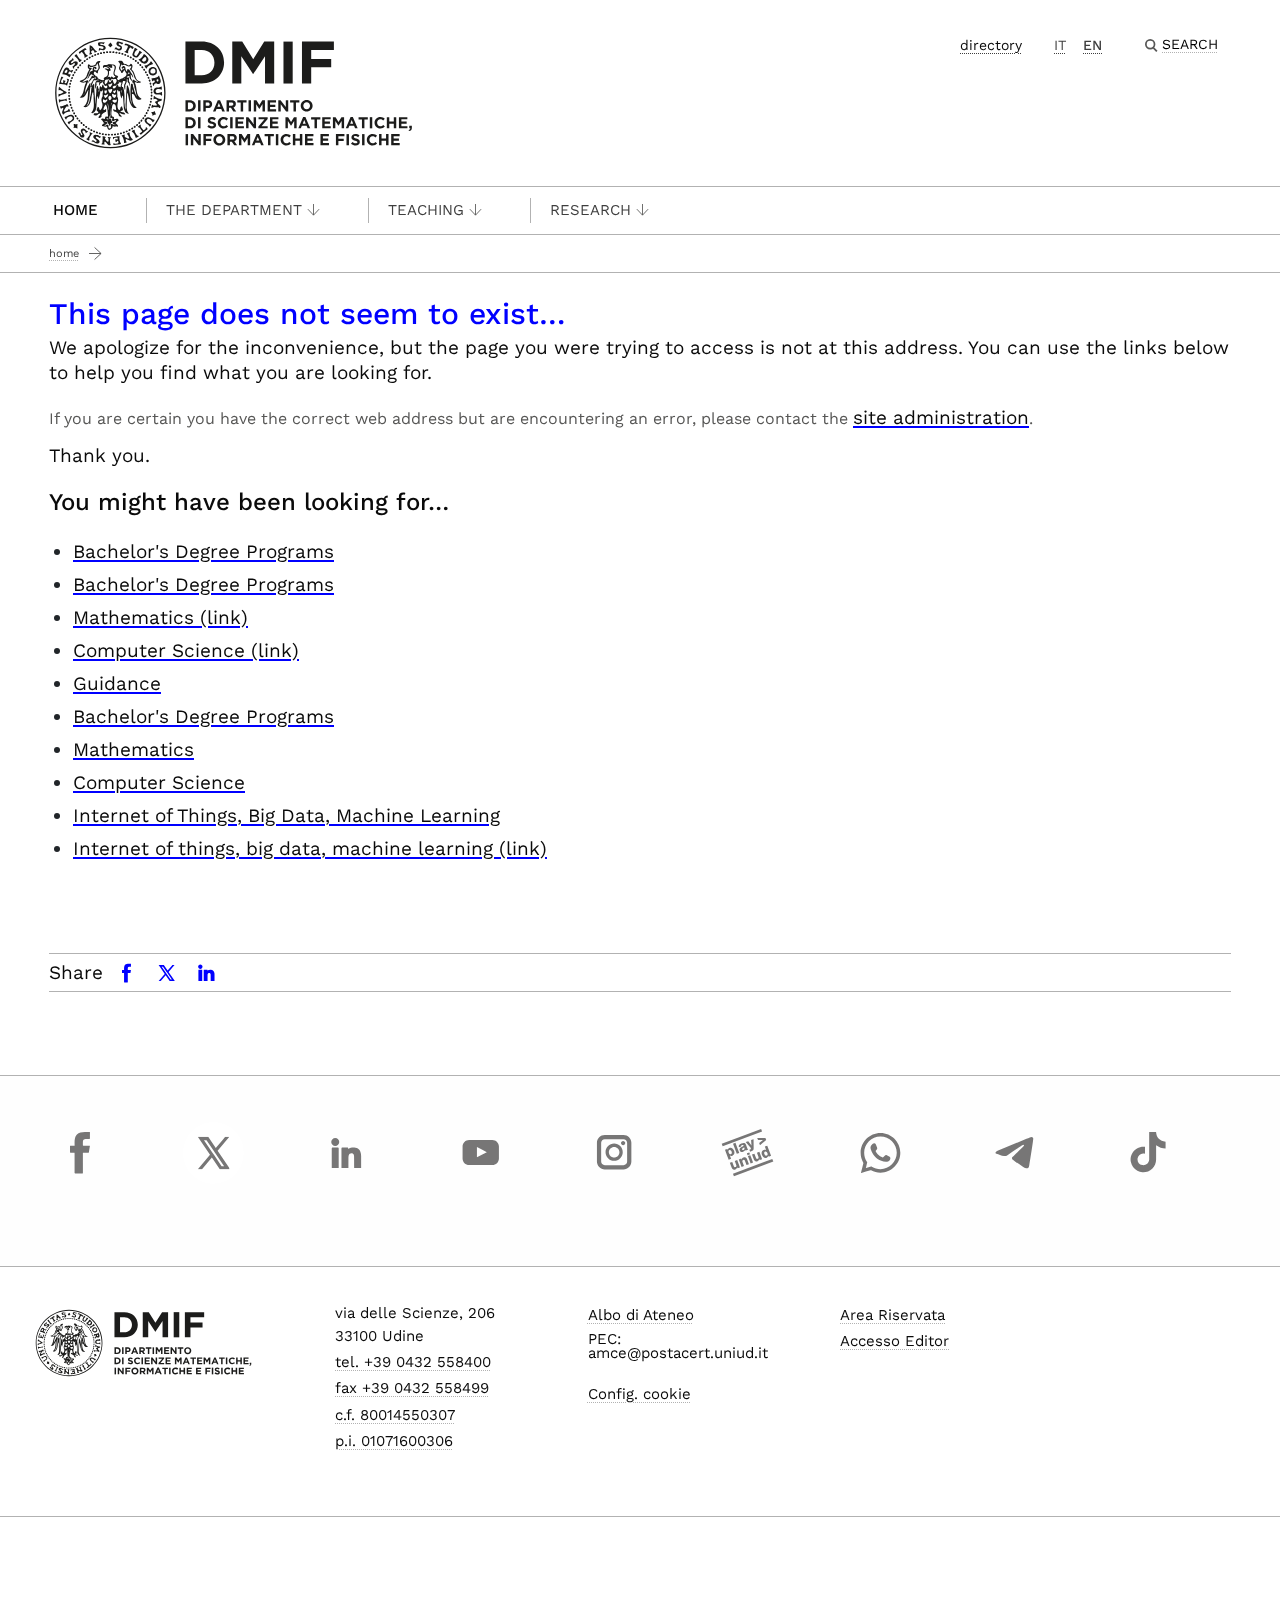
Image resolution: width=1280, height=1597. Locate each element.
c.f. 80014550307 (395, 1415)
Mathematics (133, 749)
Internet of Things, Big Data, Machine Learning (286, 815)
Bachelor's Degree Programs (203, 551)
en (1092, 45)
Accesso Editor (894, 1341)
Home (75, 210)
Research (590, 210)
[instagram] (614, 1171)
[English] (233, 91)
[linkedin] (347, 1171)
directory (991, 45)
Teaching (426, 210)
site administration (941, 417)
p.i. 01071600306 (394, 1441)
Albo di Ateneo (641, 1315)
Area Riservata (892, 1315)
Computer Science (159, 782)
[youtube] (481, 1171)
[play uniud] (748, 1171)
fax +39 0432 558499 (412, 1388)
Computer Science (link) (186, 650)
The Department (234, 210)
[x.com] (214, 1171)
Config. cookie (639, 1394)
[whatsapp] (881, 1171)
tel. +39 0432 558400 (413, 1362)
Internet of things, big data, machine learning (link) (310, 848)
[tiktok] (1148, 1171)
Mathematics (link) (160, 617)
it (1060, 45)
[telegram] (1015, 1171)
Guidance (117, 683)
